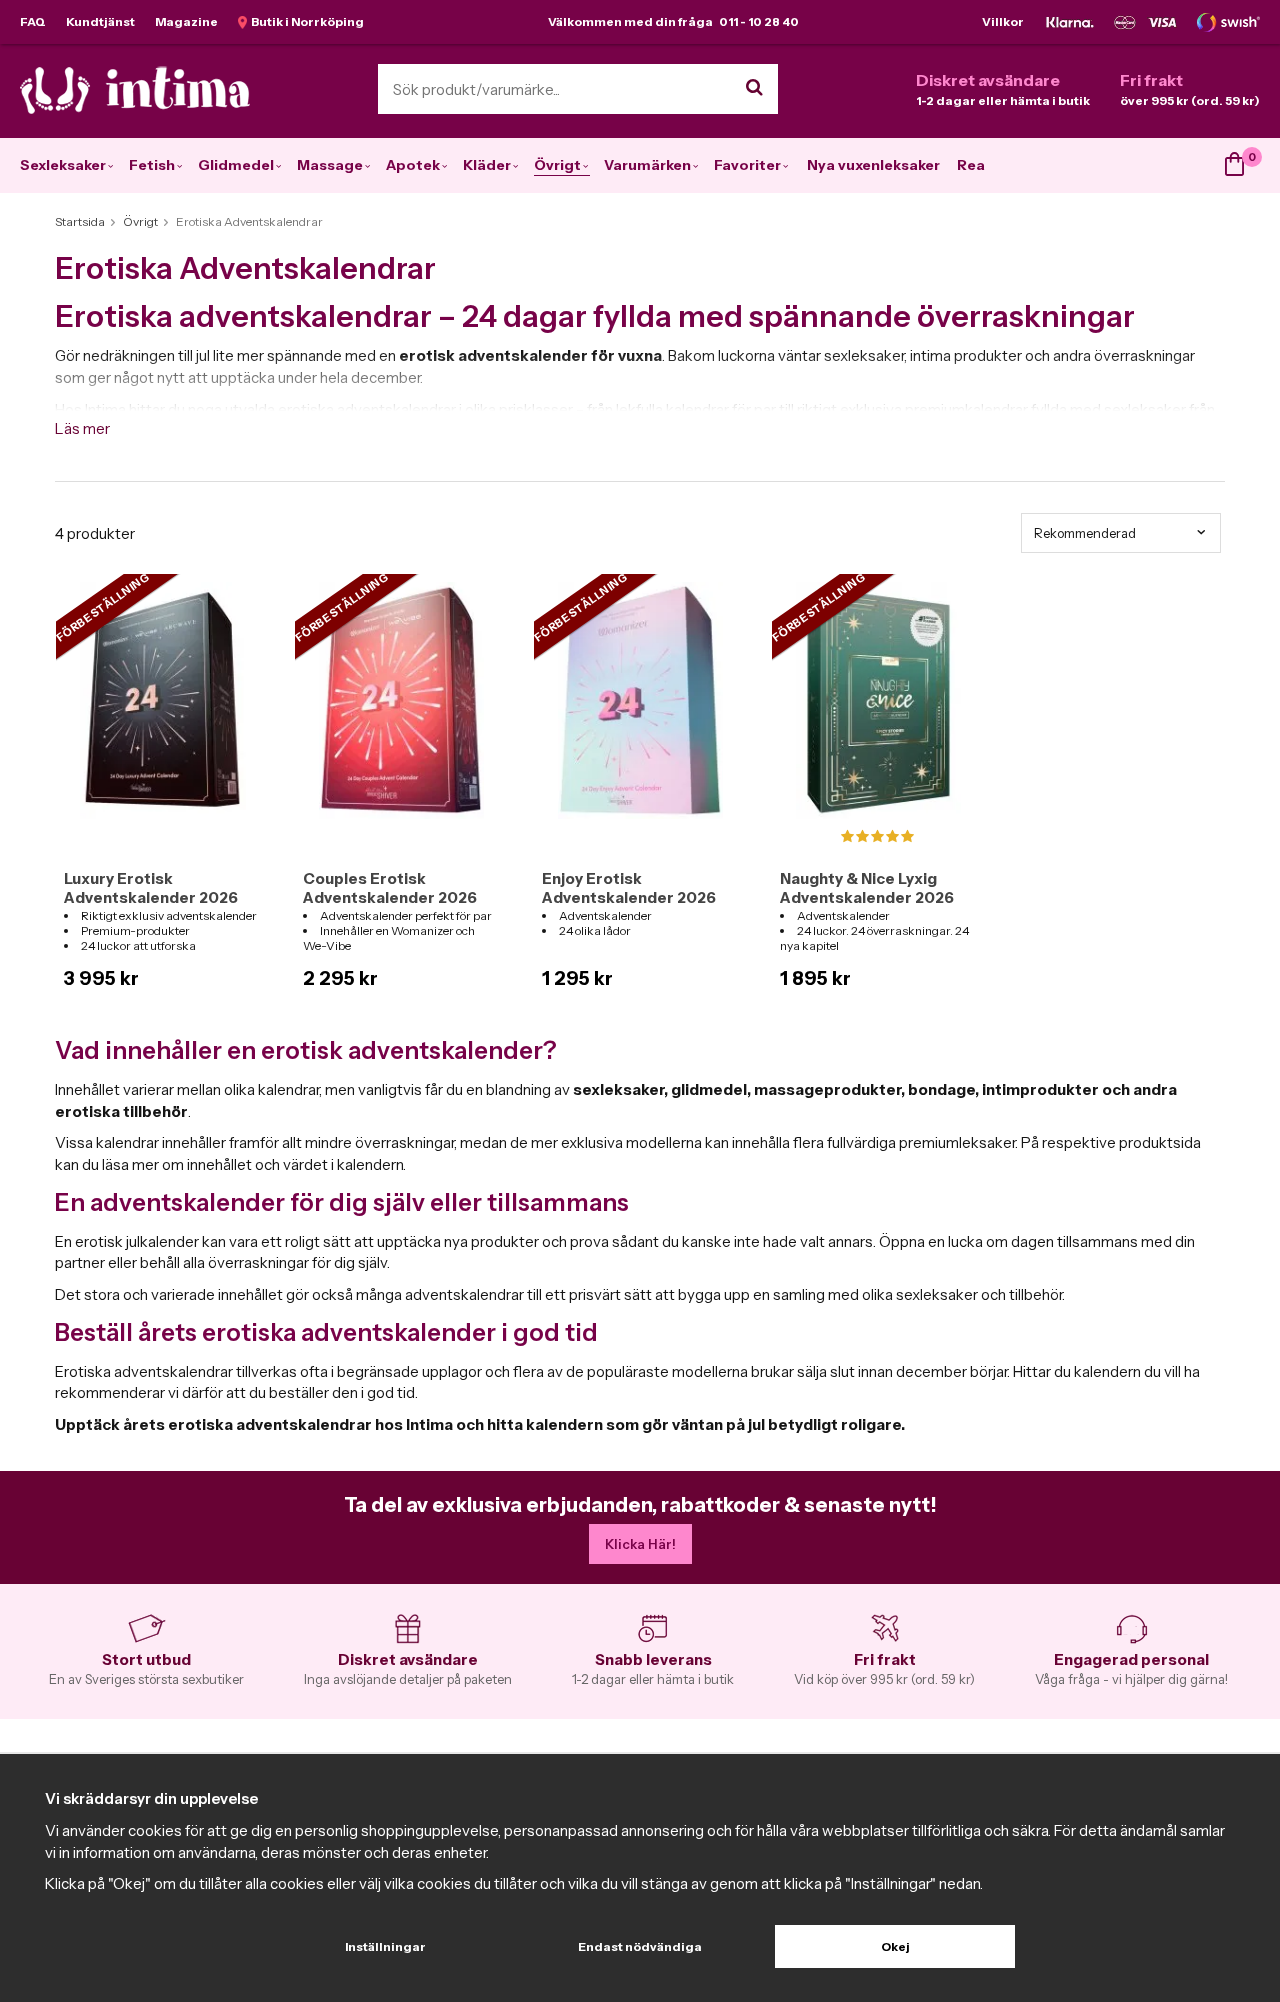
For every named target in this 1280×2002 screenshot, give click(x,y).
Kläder (487, 165)
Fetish (152, 165)
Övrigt (557, 165)
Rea (971, 165)
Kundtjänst (100, 21)
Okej (895, 1946)
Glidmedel (236, 165)
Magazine (186, 21)
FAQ (33, 21)
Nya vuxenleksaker (873, 165)
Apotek (413, 165)
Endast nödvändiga (640, 1946)
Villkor (1003, 21)
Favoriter (747, 165)
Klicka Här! (640, 1544)
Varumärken (647, 165)
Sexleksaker (63, 165)
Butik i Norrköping (305, 21)
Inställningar (385, 1946)
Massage (330, 165)
